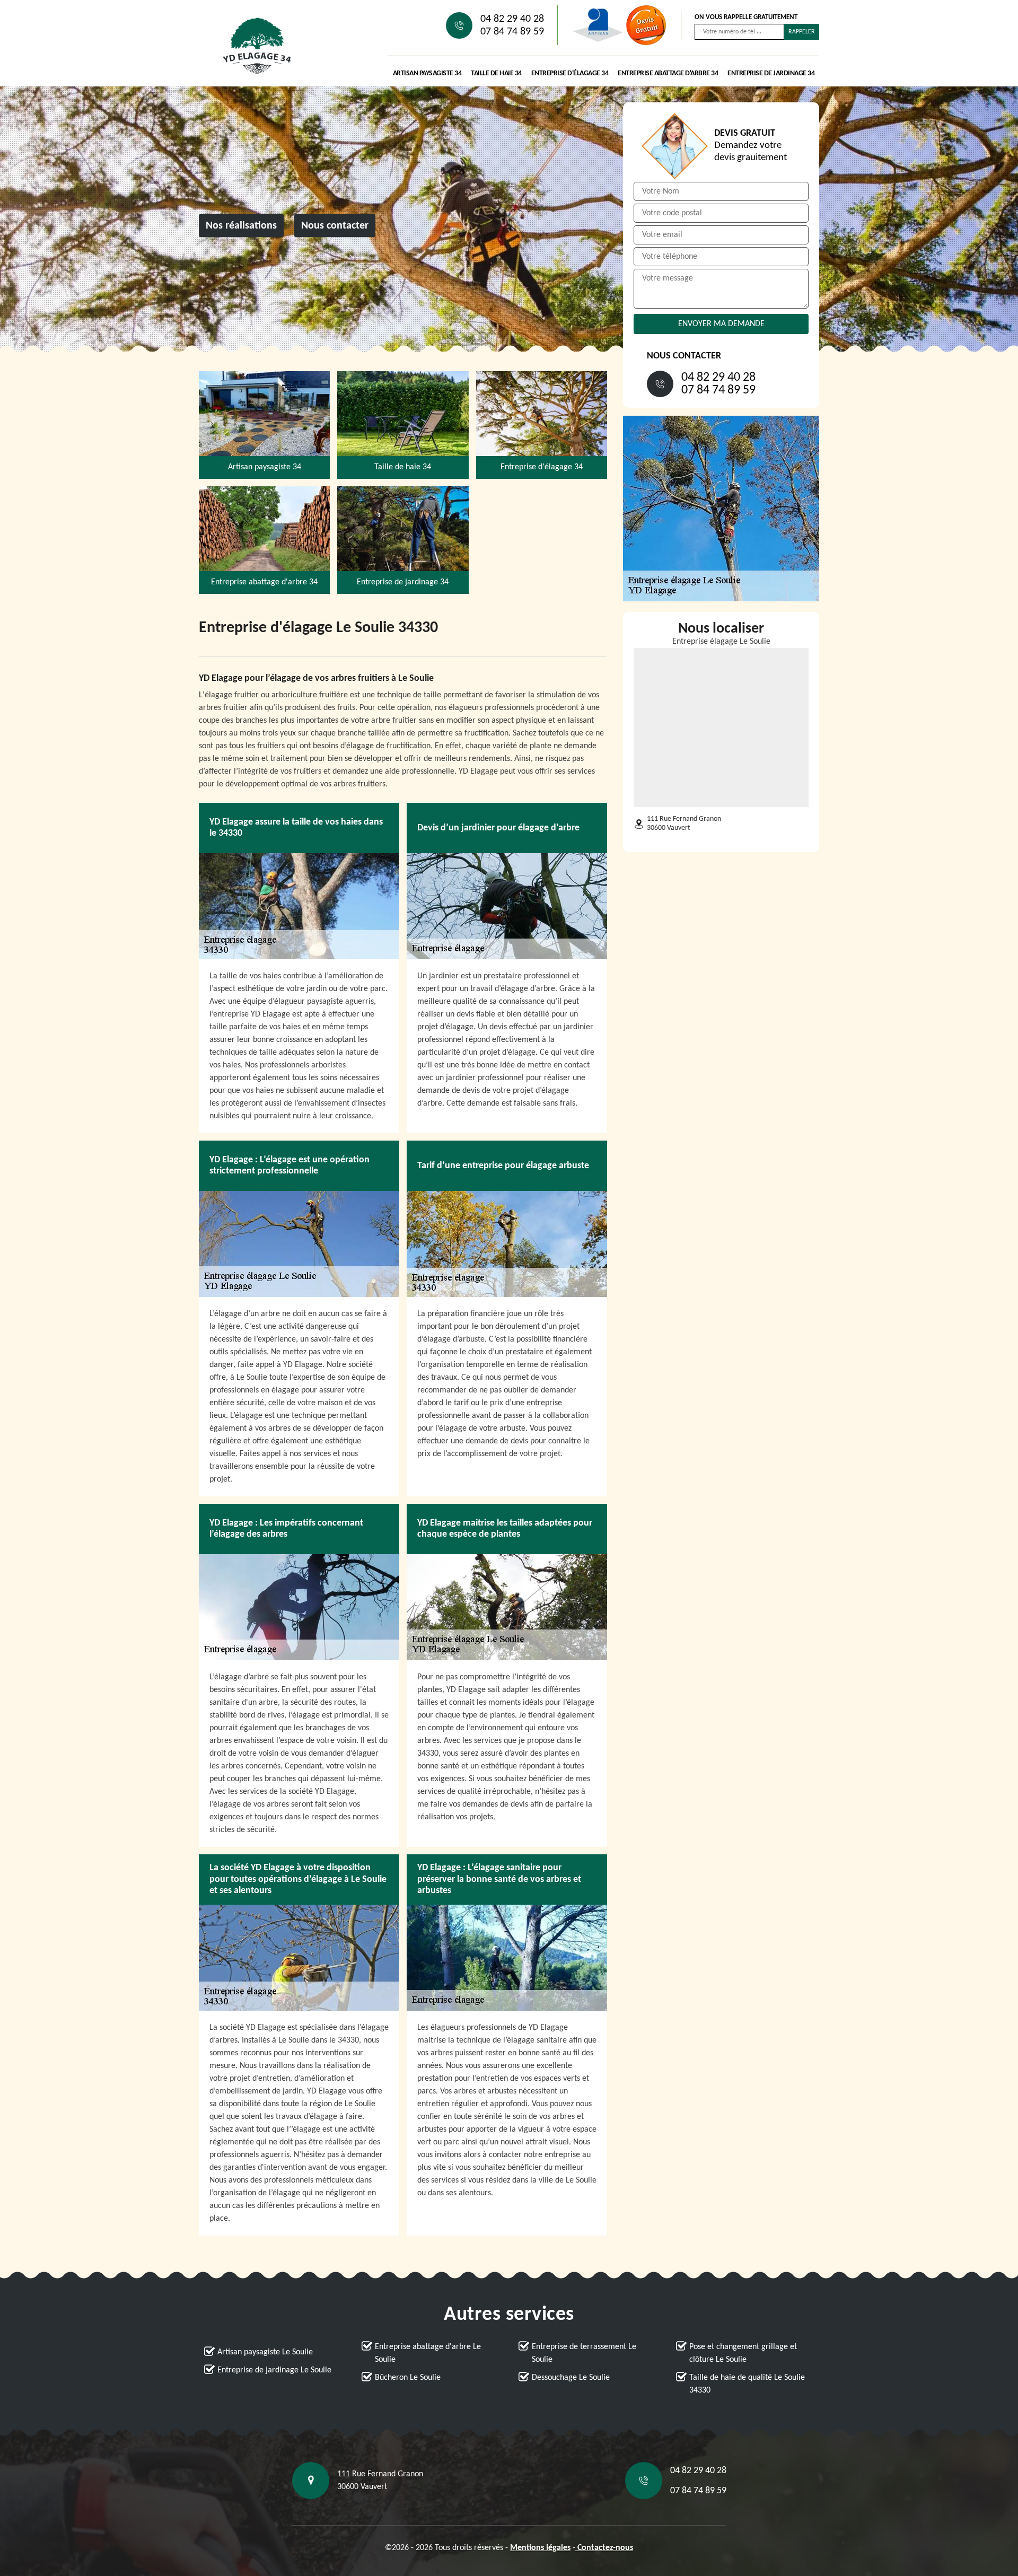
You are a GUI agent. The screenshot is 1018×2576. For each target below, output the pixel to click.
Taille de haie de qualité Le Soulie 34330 (747, 2384)
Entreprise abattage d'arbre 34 (668, 73)
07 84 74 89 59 (512, 32)
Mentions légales (540, 2548)
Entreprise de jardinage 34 (771, 73)
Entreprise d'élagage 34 (570, 73)
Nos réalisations (241, 226)
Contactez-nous (604, 2548)
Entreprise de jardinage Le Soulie (274, 2370)
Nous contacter (335, 226)
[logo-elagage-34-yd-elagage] (257, 46)
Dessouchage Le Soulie (571, 2378)
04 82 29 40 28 (512, 19)
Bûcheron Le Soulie (408, 2378)
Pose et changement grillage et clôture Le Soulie (743, 2353)
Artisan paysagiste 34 (427, 73)
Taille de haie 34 (496, 73)
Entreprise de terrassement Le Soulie (584, 2353)
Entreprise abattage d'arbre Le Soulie (428, 2353)
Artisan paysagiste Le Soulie (265, 2352)
